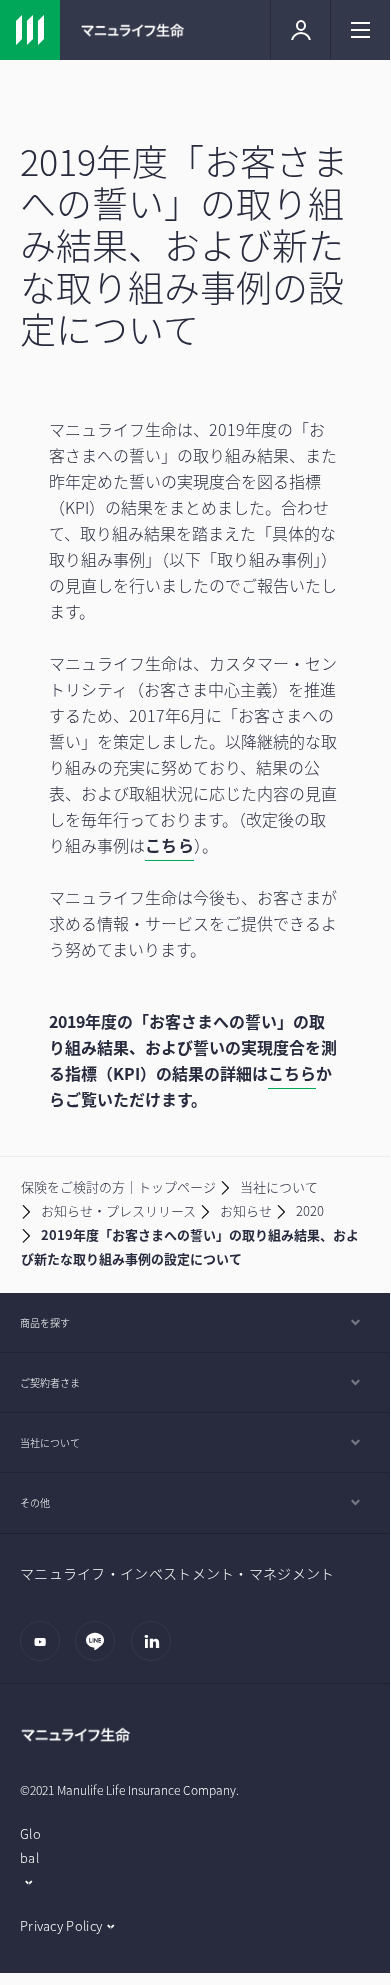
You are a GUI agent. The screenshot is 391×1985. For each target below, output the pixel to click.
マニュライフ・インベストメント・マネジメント (177, 1573)
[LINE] (100, 1651)
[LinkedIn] (156, 1651)
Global (30, 1845)
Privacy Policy (61, 1925)
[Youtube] (45, 1651)
